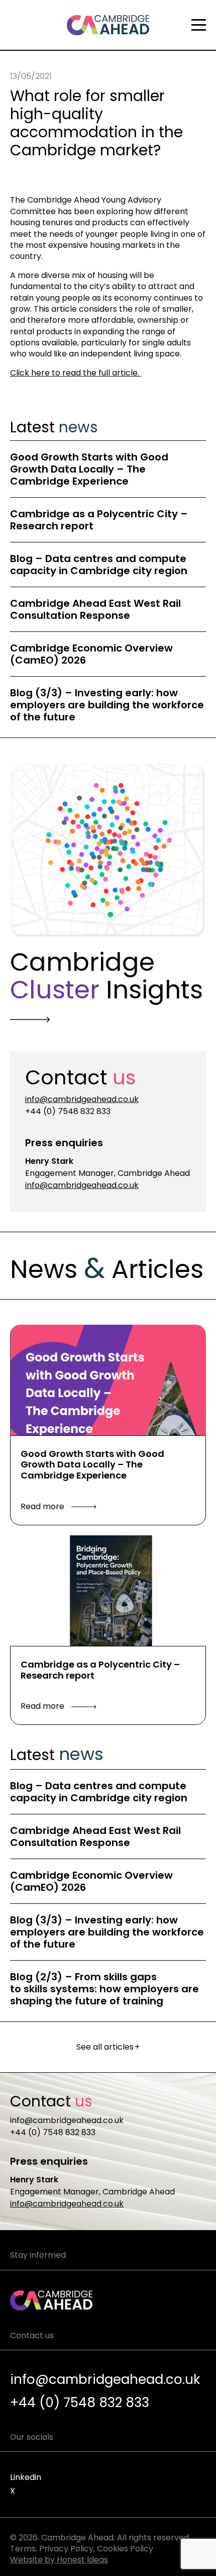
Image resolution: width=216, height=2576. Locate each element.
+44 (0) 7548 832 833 (68, 1111)
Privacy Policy (66, 2549)
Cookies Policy (125, 2549)
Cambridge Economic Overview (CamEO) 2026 (91, 654)
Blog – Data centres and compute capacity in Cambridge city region (99, 565)
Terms (23, 2549)
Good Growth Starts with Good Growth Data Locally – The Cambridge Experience (89, 469)
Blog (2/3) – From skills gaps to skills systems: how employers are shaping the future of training (104, 1989)
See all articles (108, 2047)
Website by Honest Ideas (59, 2560)
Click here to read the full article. (76, 373)
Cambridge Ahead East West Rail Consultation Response (95, 609)
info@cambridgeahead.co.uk (82, 1099)
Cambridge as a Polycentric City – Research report (99, 520)
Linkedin (26, 2477)
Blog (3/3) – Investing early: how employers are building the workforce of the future (107, 705)
